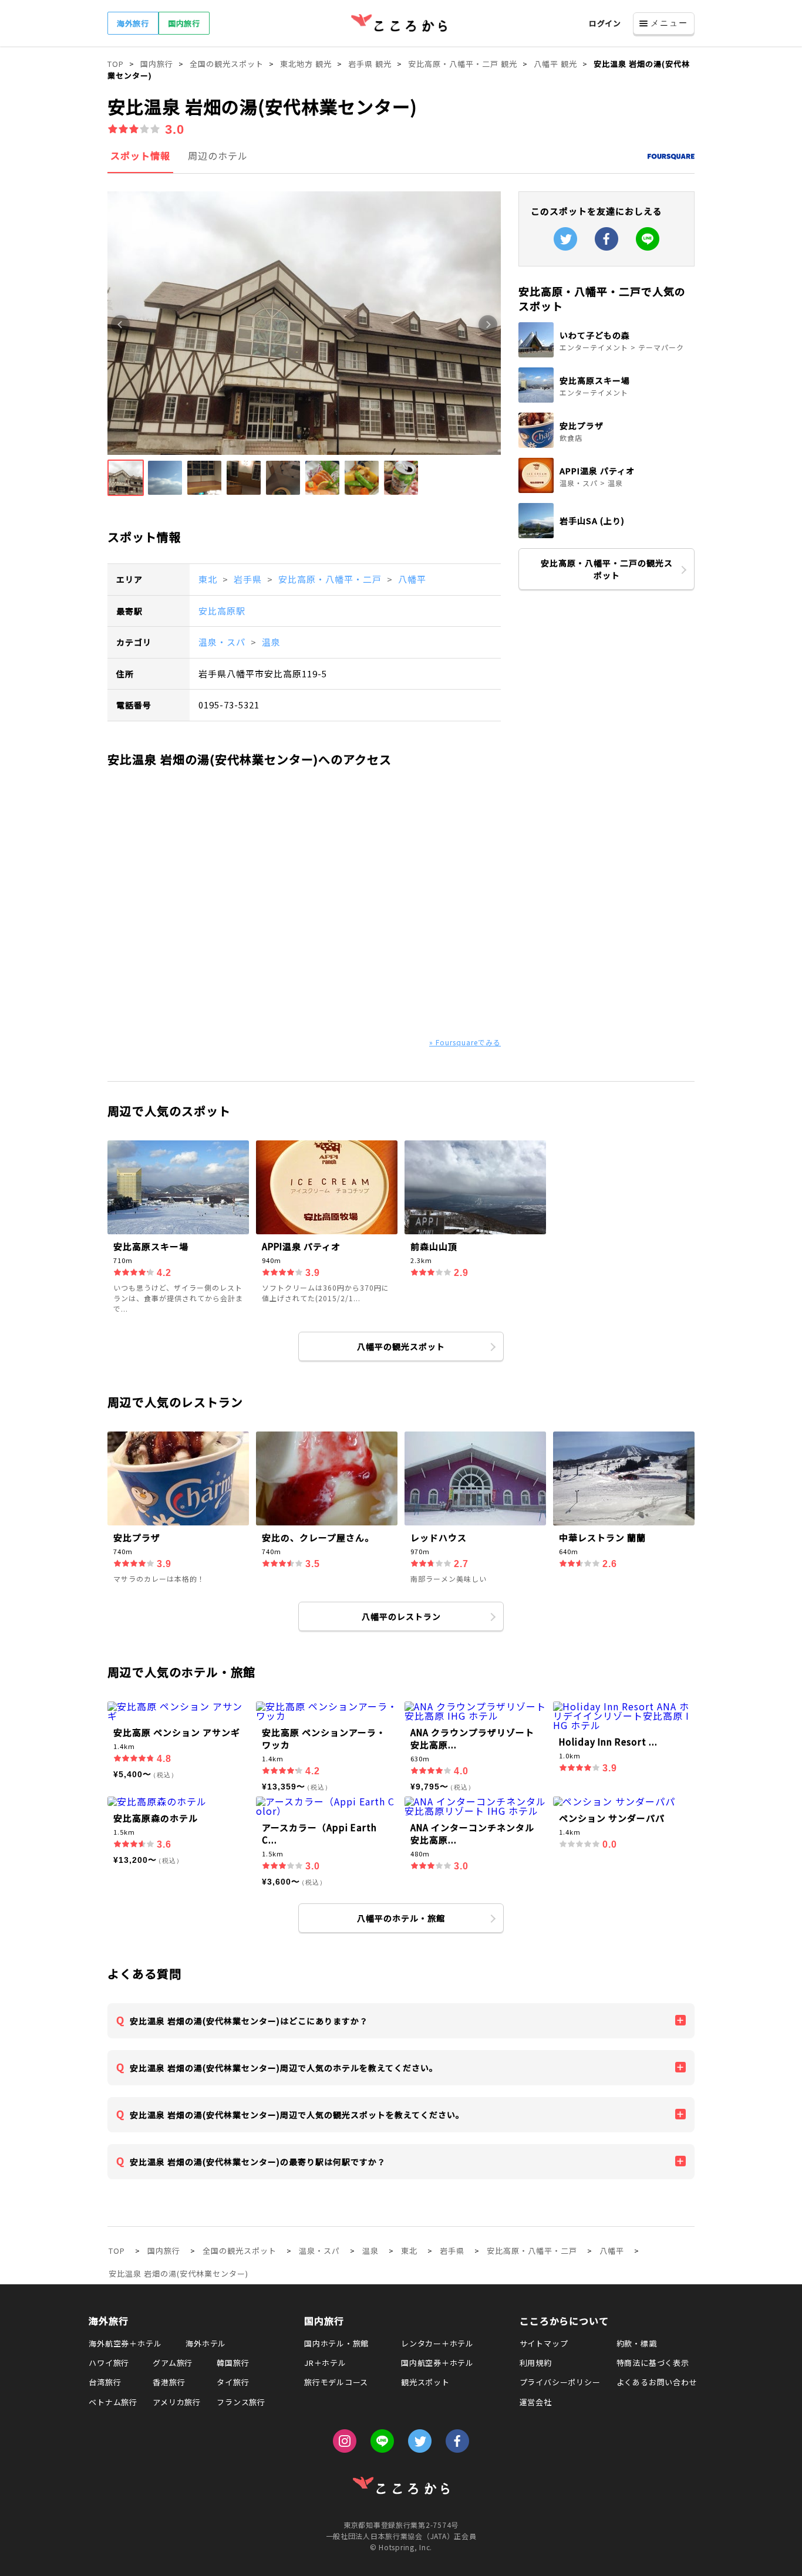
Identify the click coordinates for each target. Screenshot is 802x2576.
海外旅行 (133, 23)
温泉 (271, 642)
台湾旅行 (105, 2382)
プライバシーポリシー (560, 2382)
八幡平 (412, 579)
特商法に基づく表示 (653, 2363)
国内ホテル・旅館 (336, 2343)
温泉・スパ (223, 642)
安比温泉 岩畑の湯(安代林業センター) (178, 2273)
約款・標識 (637, 2343)
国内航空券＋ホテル (437, 2363)
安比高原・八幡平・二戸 (331, 579)
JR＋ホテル (325, 2363)
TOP (117, 2251)
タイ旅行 (233, 2382)
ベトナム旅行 (113, 2402)
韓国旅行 (233, 2363)
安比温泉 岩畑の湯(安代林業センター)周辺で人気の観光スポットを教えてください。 (297, 2115)
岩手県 (249, 579)
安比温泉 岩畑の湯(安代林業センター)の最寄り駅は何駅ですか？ (258, 2162)
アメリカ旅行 (177, 2402)
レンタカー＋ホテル (437, 2343)
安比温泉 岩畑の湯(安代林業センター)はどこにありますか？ (249, 2021)
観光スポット (425, 2382)
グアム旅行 (173, 2363)
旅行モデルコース (336, 2382)
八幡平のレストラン (401, 1616)
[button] (126, 478)
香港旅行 (169, 2382)
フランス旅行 (241, 2402)
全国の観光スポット (240, 2251)
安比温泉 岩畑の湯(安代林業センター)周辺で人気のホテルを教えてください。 (284, 2068)
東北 (209, 579)
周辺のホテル (218, 156)
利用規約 (536, 2363)
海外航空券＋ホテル (125, 2343)
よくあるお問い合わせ (657, 2382)
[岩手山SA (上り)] (606, 535)
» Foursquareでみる (465, 1042)
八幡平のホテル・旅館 (401, 1918)
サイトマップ (544, 2343)
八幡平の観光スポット (401, 1346)
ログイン (605, 23)
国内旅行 (184, 23)
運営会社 (536, 2402)
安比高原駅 (222, 611)
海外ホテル (206, 2343)
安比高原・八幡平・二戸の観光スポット (607, 569)
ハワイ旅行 (109, 2363)
